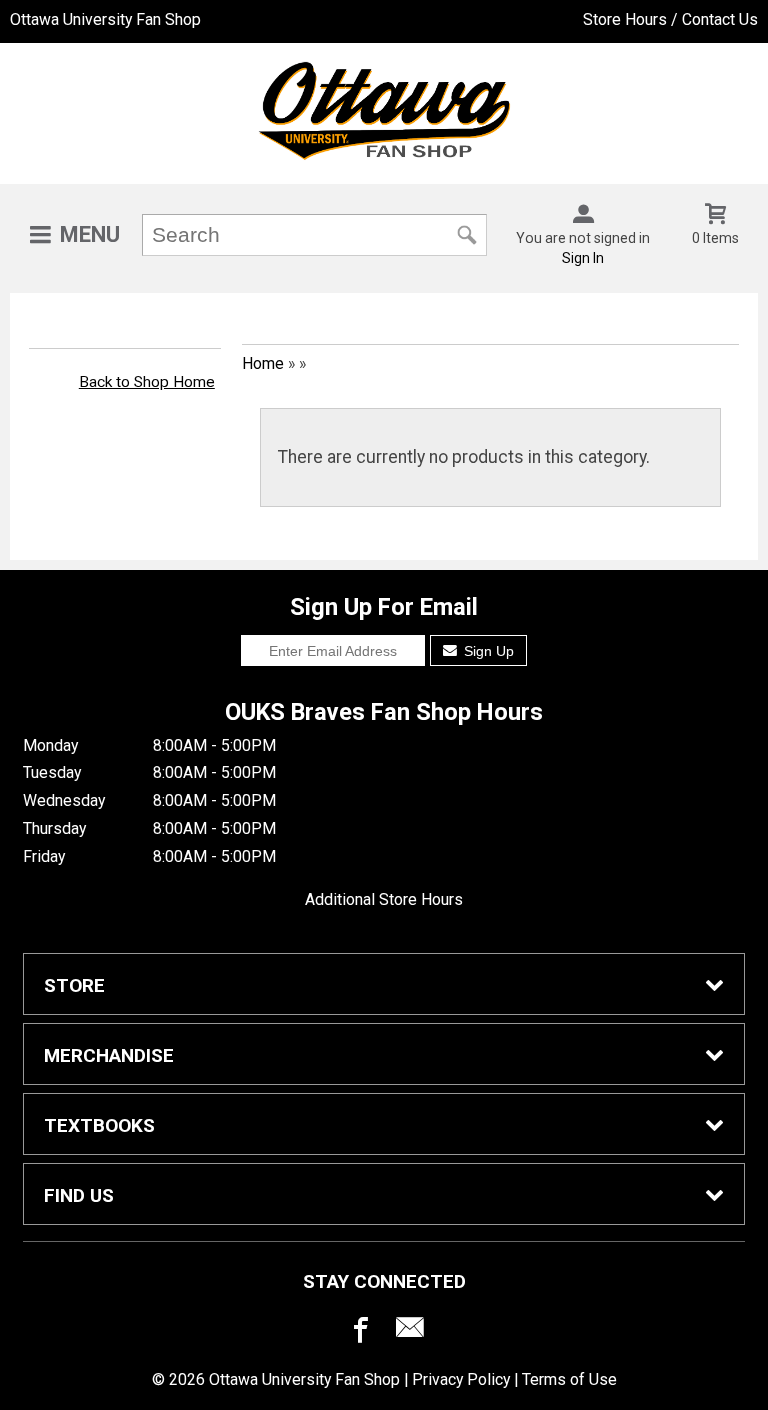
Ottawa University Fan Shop (105, 19)
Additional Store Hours (384, 899)
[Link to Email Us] (410, 1332)
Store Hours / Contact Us (670, 19)
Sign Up (487, 651)
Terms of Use (569, 1379)
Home (263, 363)
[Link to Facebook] (358, 1332)
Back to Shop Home (147, 382)
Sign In (583, 258)
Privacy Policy (461, 1379)
